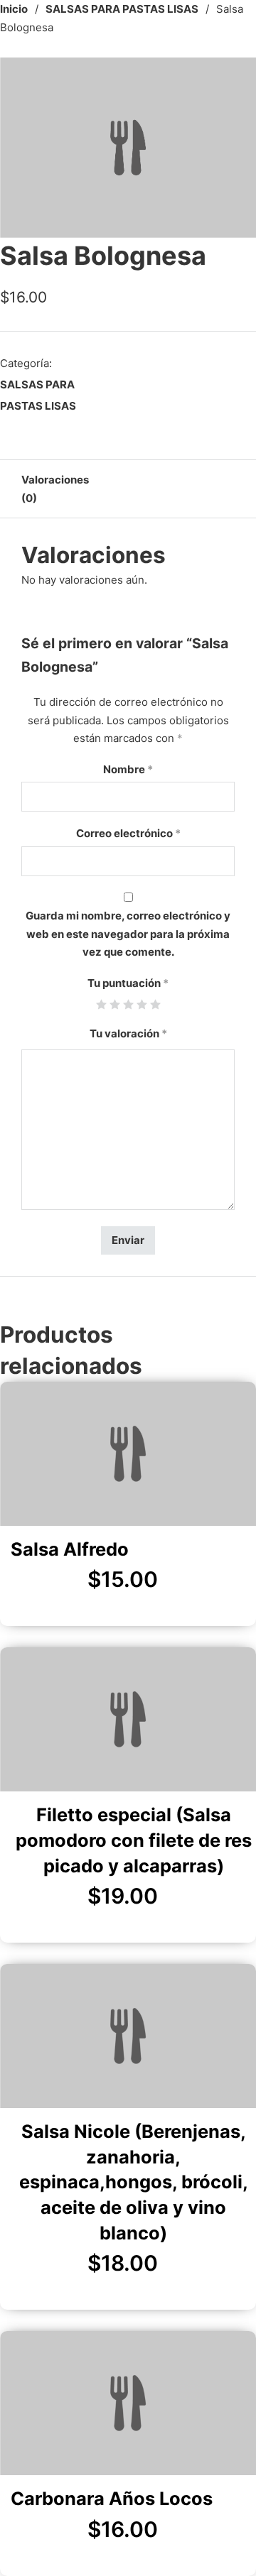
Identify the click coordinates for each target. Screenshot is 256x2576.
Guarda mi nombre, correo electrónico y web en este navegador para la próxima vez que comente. (128, 934)
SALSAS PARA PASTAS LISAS (122, 9)
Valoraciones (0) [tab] (55, 489)
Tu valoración (128, 1033)
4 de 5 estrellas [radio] (142, 1004)
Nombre (128, 769)
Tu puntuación (128, 983)
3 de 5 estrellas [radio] (128, 1004)
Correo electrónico (128, 833)
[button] (237, 77)
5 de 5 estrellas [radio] (155, 1004)
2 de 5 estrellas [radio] (115, 1004)
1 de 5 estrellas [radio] (101, 1004)
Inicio (14, 9)
